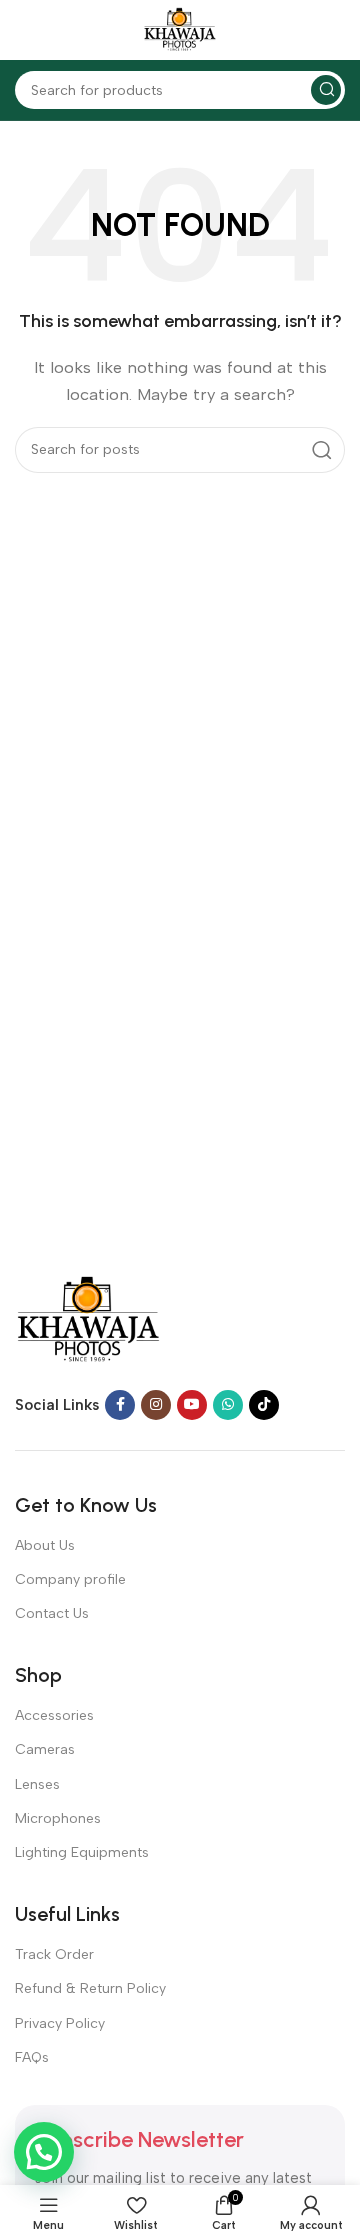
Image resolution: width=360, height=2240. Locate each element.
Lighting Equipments (82, 1852)
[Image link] (88, 1319)
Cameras (45, 1749)
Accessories (54, 1715)
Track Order (54, 1954)
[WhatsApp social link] (228, 1405)
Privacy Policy (60, 2023)
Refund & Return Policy (90, 1988)
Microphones (58, 1818)
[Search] (326, 90)
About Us (45, 1545)
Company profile (70, 1579)
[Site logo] (180, 29)
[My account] (335, 30)
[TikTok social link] (264, 1405)
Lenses (37, 1784)
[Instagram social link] (156, 1405)
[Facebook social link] (120, 1405)
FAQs (32, 2057)
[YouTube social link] (192, 1405)
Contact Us (52, 1613)
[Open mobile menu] (25, 30)
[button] (44, 2152)
